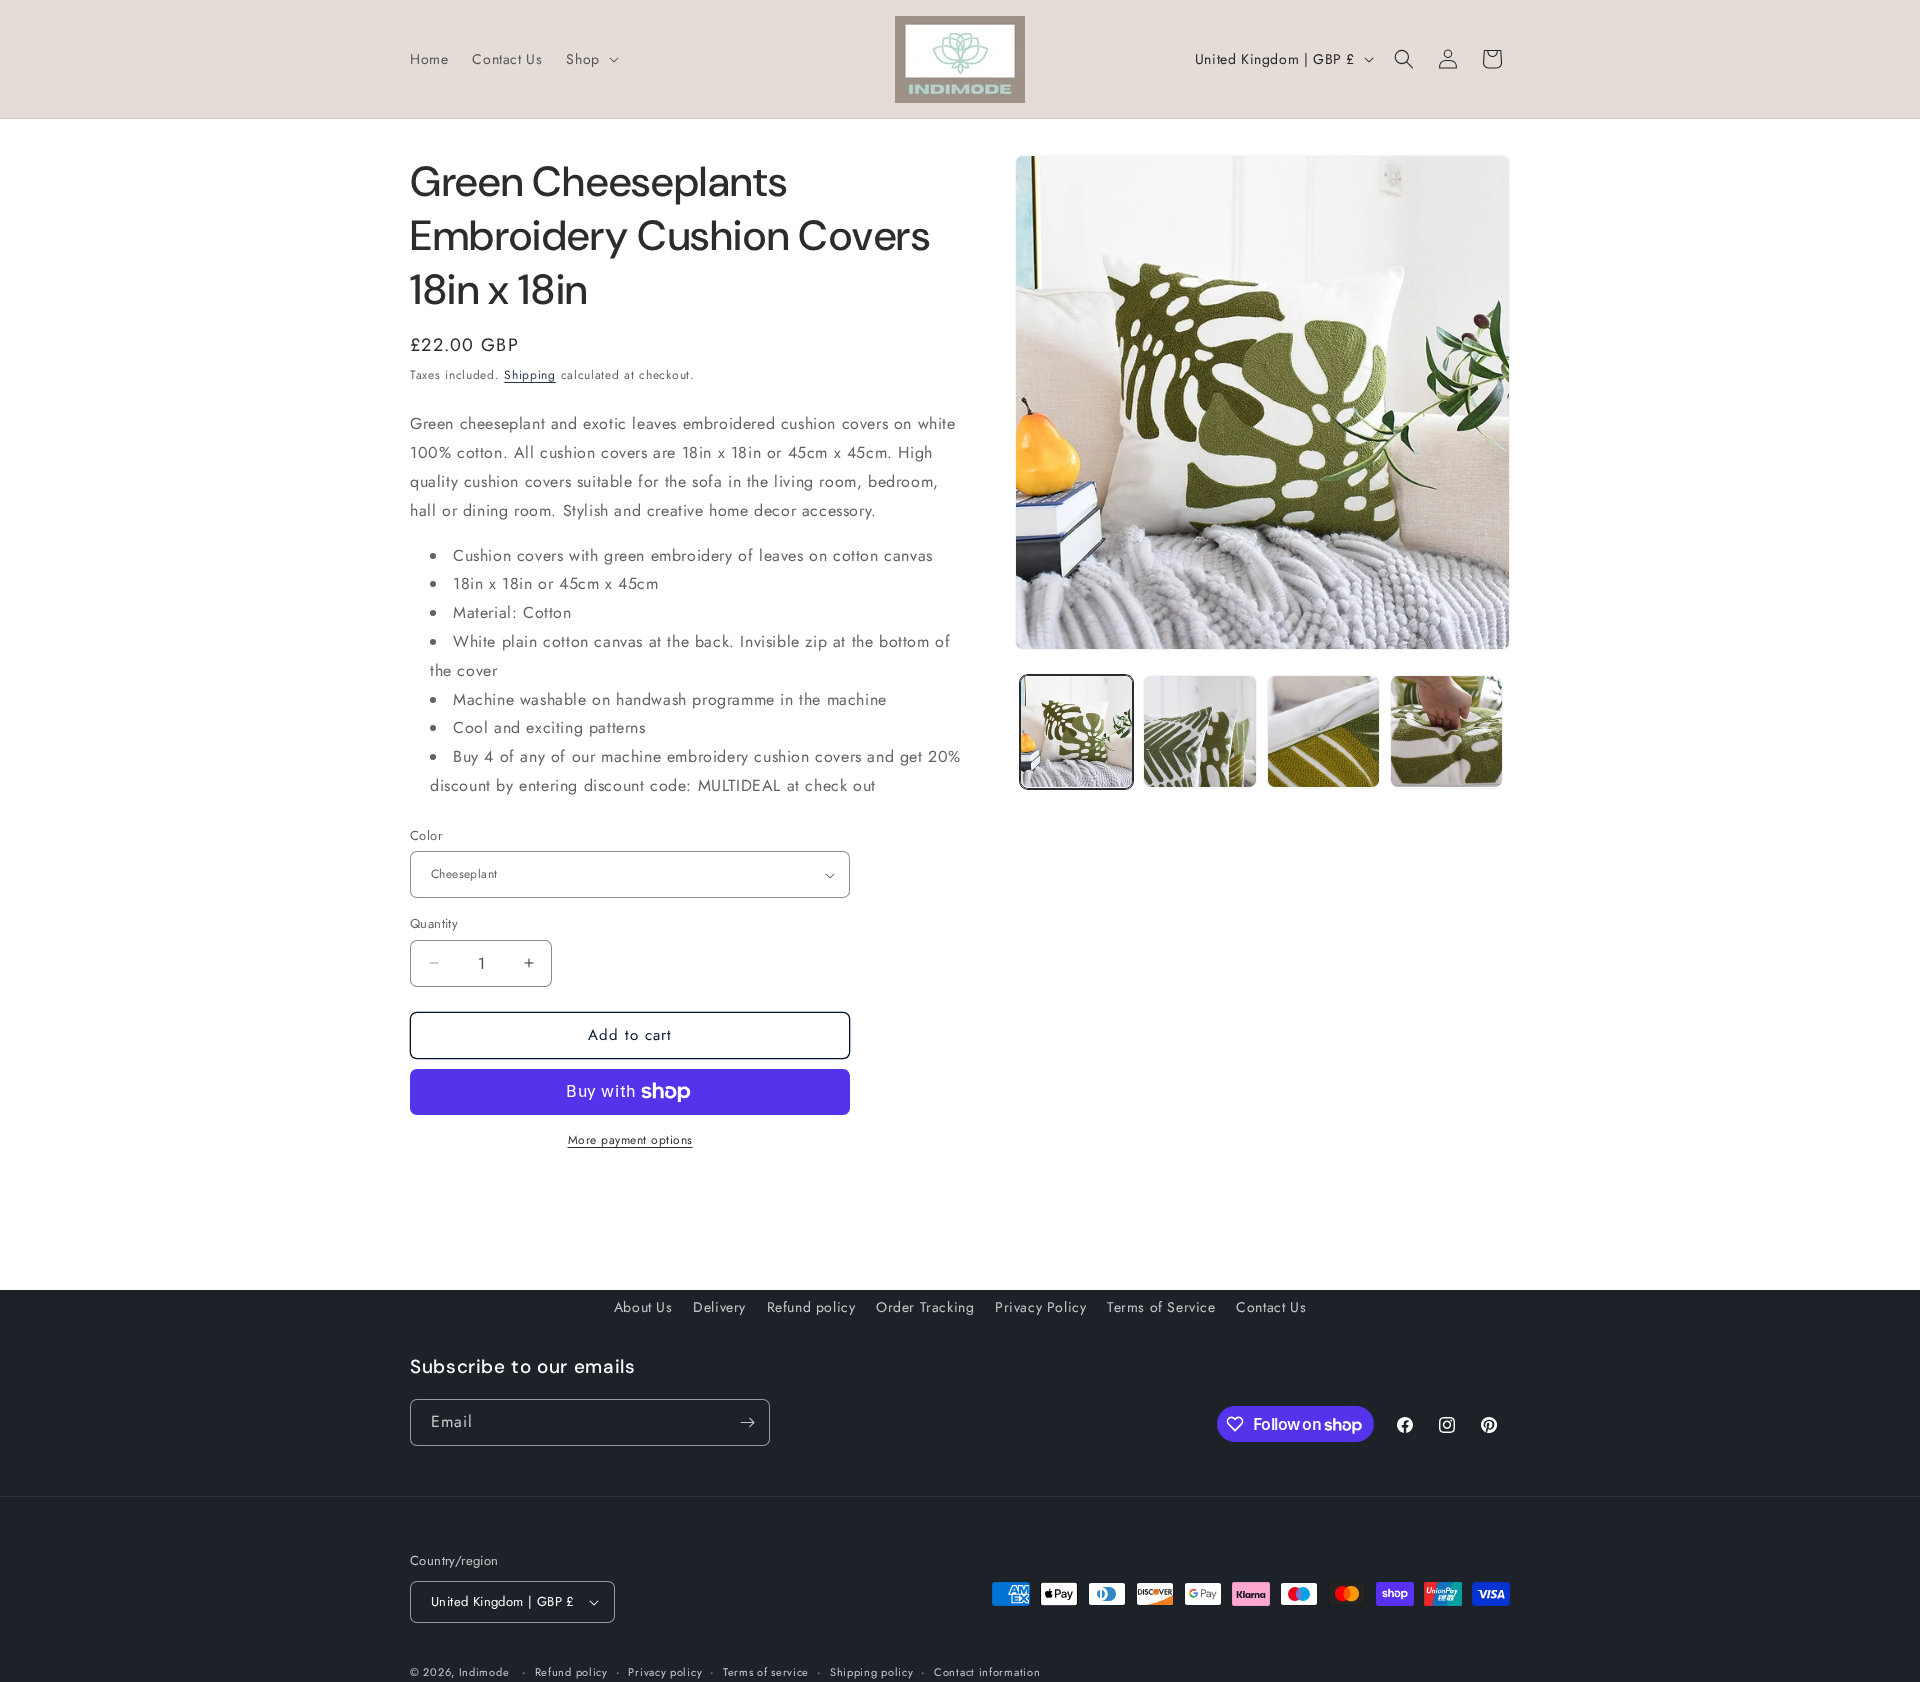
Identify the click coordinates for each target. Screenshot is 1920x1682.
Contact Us (1271, 1307)
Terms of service (766, 1672)
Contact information (987, 1672)
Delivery (719, 1307)
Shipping (530, 375)
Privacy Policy (1040, 1307)
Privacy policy (665, 1672)
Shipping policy (872, 1672)
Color (426, 835)
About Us (643, 1307)
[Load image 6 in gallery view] (1446, 731)
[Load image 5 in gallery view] (1323, 731)
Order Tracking (925, 1307)
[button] (590, 59)
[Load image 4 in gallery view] (1199, 731)
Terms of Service (1161, 1307)
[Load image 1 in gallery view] (1076, 731)
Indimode (484, 1672)
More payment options (630, 1140)
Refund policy (811, 1307)
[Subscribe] (747, 1422)
